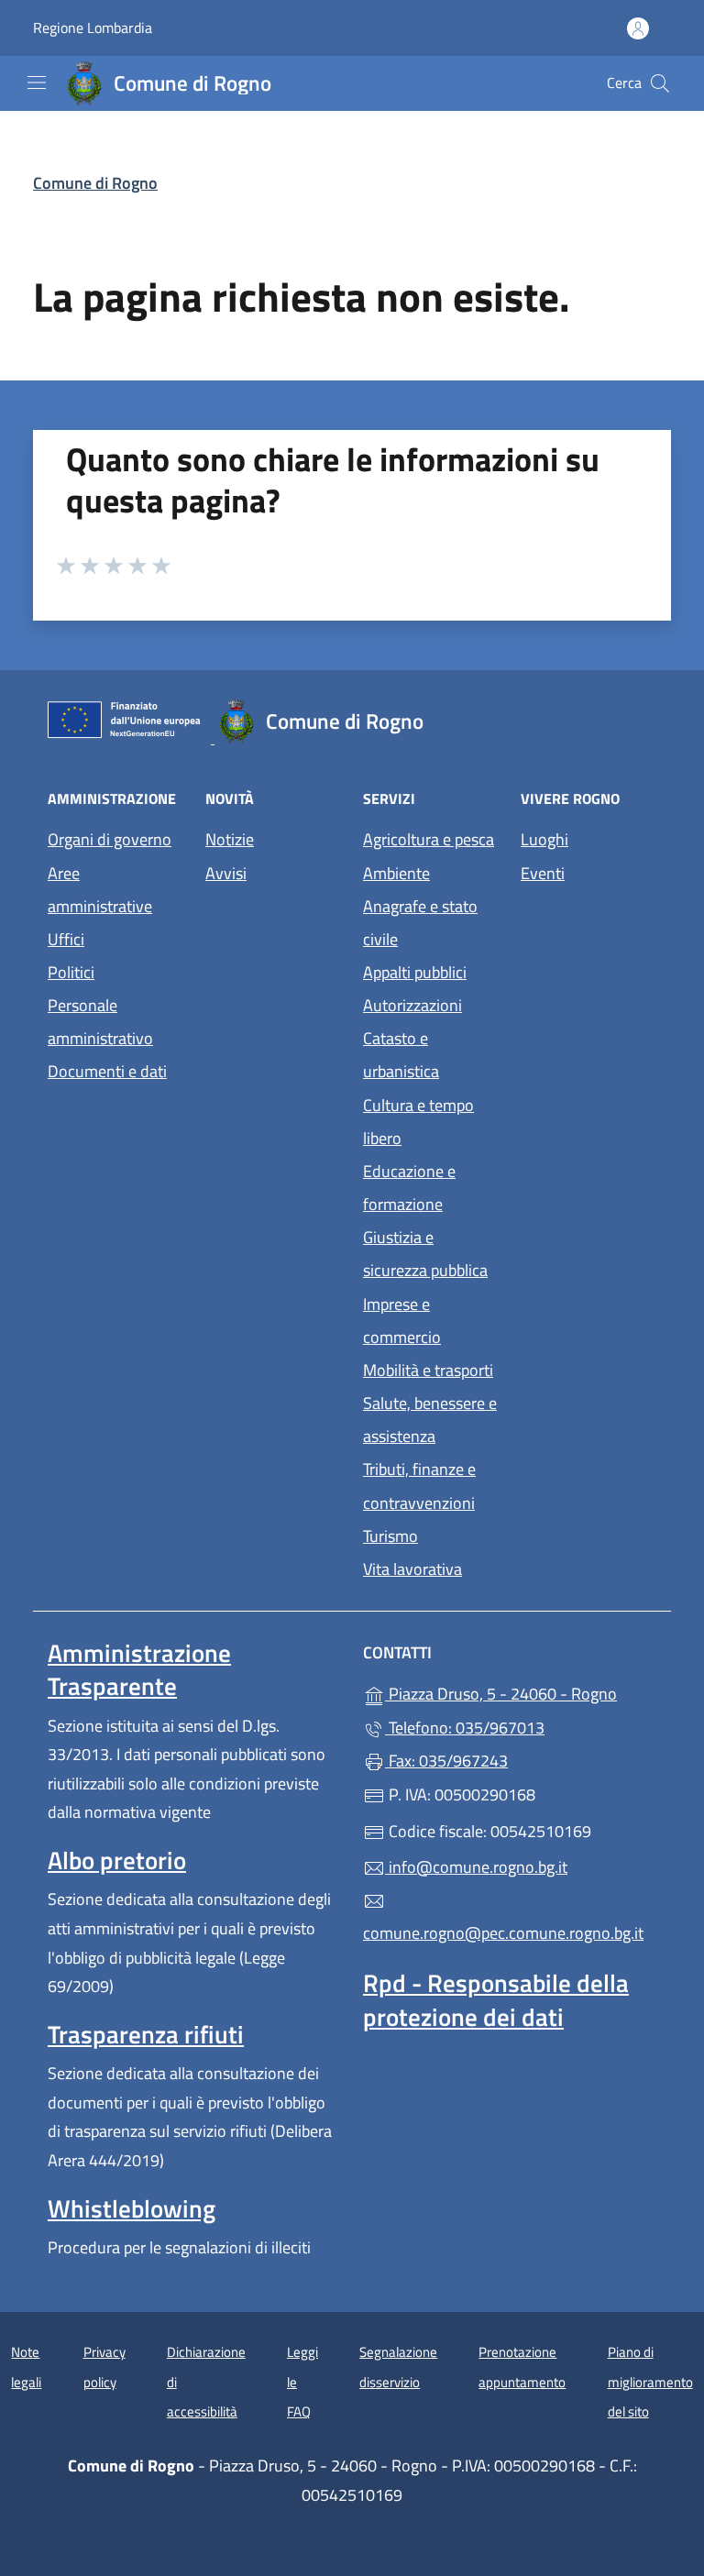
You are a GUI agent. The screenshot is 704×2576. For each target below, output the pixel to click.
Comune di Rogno (95, 183)
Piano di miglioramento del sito (650, 2382)
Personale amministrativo (100, 1022)
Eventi (588, 871)
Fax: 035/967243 (446, 1761)
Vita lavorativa (412, 1569)
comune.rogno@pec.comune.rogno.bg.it (503, 1933)
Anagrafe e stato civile (420, 923)
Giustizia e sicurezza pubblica (425, 1254)
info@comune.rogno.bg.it (476, 1867)
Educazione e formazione (409, 1188)
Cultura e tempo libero (418, 1122)
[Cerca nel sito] (660, 83)
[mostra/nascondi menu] (37, 83)
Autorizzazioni (412, 1005)
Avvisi (226, 873)
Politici (71, 972)
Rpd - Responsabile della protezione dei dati (496, 1999)
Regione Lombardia (93, 28)
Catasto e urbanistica (401, 1055)
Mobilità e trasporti (428, 1370)
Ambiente (396, 873)
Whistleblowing (132, 2208)
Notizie (230, 839)
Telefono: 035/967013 (465, 1728)
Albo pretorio (117, 1860)
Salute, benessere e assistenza (430, 1420)
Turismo (390, 1536)
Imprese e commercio (402, 1321)
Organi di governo (110, 839)
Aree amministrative (100, 890)
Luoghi (588, 837)
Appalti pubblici (415, 972)
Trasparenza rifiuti (146, 2034)
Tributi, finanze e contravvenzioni (419, 1486)
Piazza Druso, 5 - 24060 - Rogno (521, 1692)
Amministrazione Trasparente (139, 1669)
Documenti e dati (107, 1071)
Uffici (66, 939)
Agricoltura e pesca (429, 839)
